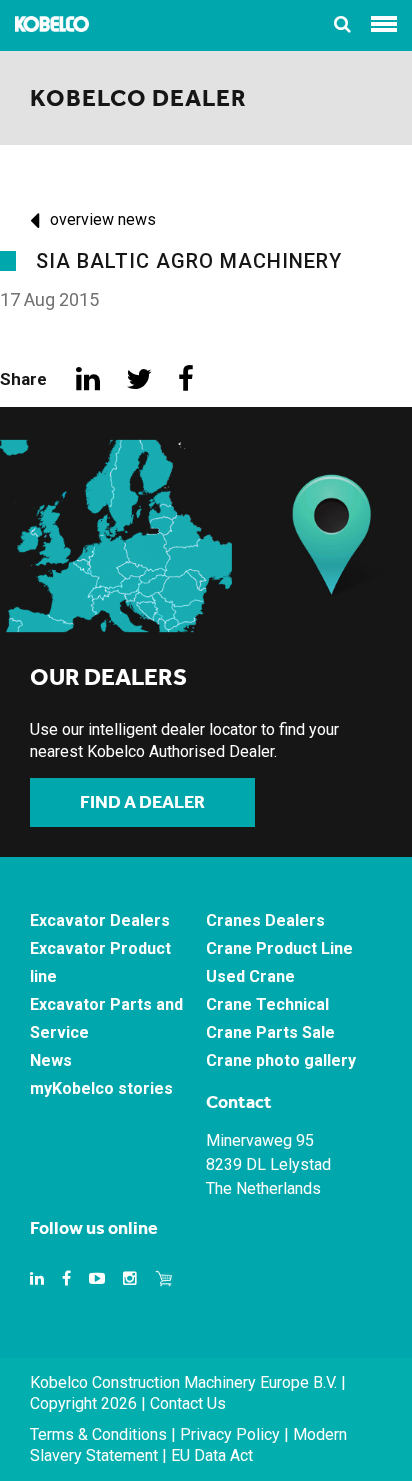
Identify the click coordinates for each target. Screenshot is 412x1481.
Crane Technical (267, 1004)
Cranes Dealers (265, 920)
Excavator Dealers (100, 920)
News (51, 1060)
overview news (103, 219)
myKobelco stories (101, 1088)
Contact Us (188, 1403)
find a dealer (142, 802)
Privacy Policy (230, 1434)
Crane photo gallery (281, 1060)
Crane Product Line (279, 948)
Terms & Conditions (98, 1434)
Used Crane (250, 976)
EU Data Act (212, 1455)
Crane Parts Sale (270, 1032)
